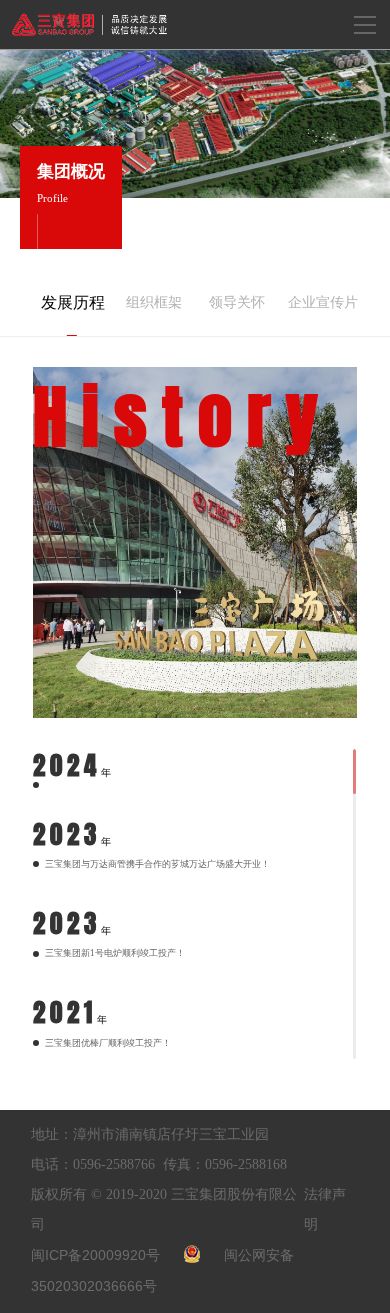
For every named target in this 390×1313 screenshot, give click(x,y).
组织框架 (154, 302)
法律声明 (325, 1209)
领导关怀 (237, 302)
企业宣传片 (319, 302)
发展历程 (72, 302)
